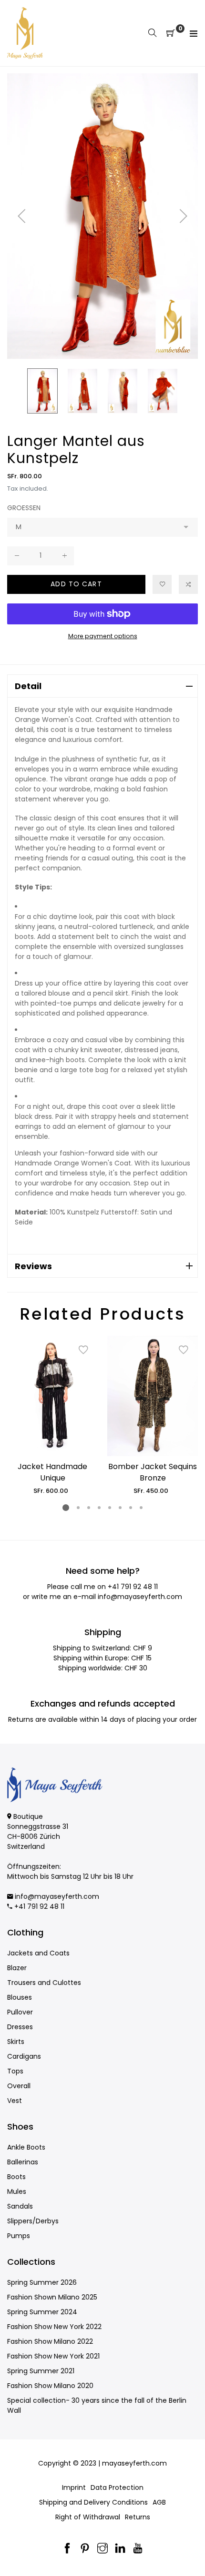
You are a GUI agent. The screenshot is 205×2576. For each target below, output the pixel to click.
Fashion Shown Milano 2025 (52, 2297)
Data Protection (117, 2487)
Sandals (20, 2206)
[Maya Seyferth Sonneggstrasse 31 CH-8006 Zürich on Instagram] (102, 2549)
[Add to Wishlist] (162, 584)
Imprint (74, 2487)
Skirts (16, 2042)
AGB (159, 2502)
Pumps (19, 2236)
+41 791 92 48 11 (133, 1587)
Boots (16, 2177)
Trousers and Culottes (44, 1983)
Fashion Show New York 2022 (54, 2327)
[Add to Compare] (188, 584)
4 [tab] (99, 1508)
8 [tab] (141, 1508)
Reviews (33, 1266)
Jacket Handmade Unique (52, 1472)
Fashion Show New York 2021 (53, 2356)
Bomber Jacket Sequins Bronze (153, 1472)
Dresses (20, 2027)
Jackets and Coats (38, 1953)
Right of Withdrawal (88, 2517)
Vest (15, 2101)
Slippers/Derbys (33, 2221)
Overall (19, 2086)
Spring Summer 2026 (42, 2282)
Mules (17, 2191)
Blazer (17, 1968)
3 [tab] (89, 1508)
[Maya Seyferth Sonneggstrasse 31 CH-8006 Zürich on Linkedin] (120, 2549)
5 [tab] (110, 1508)
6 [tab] (120, 1508)
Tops (15, 2071)
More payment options (103, 636)
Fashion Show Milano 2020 (50, 2386)
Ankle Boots (26, 2147)
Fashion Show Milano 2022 (50, 2341)
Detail (28, 686)
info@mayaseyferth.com (140, 1597)
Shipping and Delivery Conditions (93, 2502)
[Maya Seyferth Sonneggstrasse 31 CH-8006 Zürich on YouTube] (138, 2549)
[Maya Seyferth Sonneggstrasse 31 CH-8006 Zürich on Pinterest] (85, 2549)
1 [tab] (66, 1508)
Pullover (20, 2012)
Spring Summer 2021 (41, 2371)
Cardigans (24, 2056)
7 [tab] (131, 1508)
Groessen (24, 508)
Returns (138, 2517)
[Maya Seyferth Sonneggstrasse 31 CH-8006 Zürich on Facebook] (67, 2549)
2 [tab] (78, 1508)
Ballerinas (23, 2162)
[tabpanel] (52, 1416)
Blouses (20, 1997)
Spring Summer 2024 (42, 2312)
